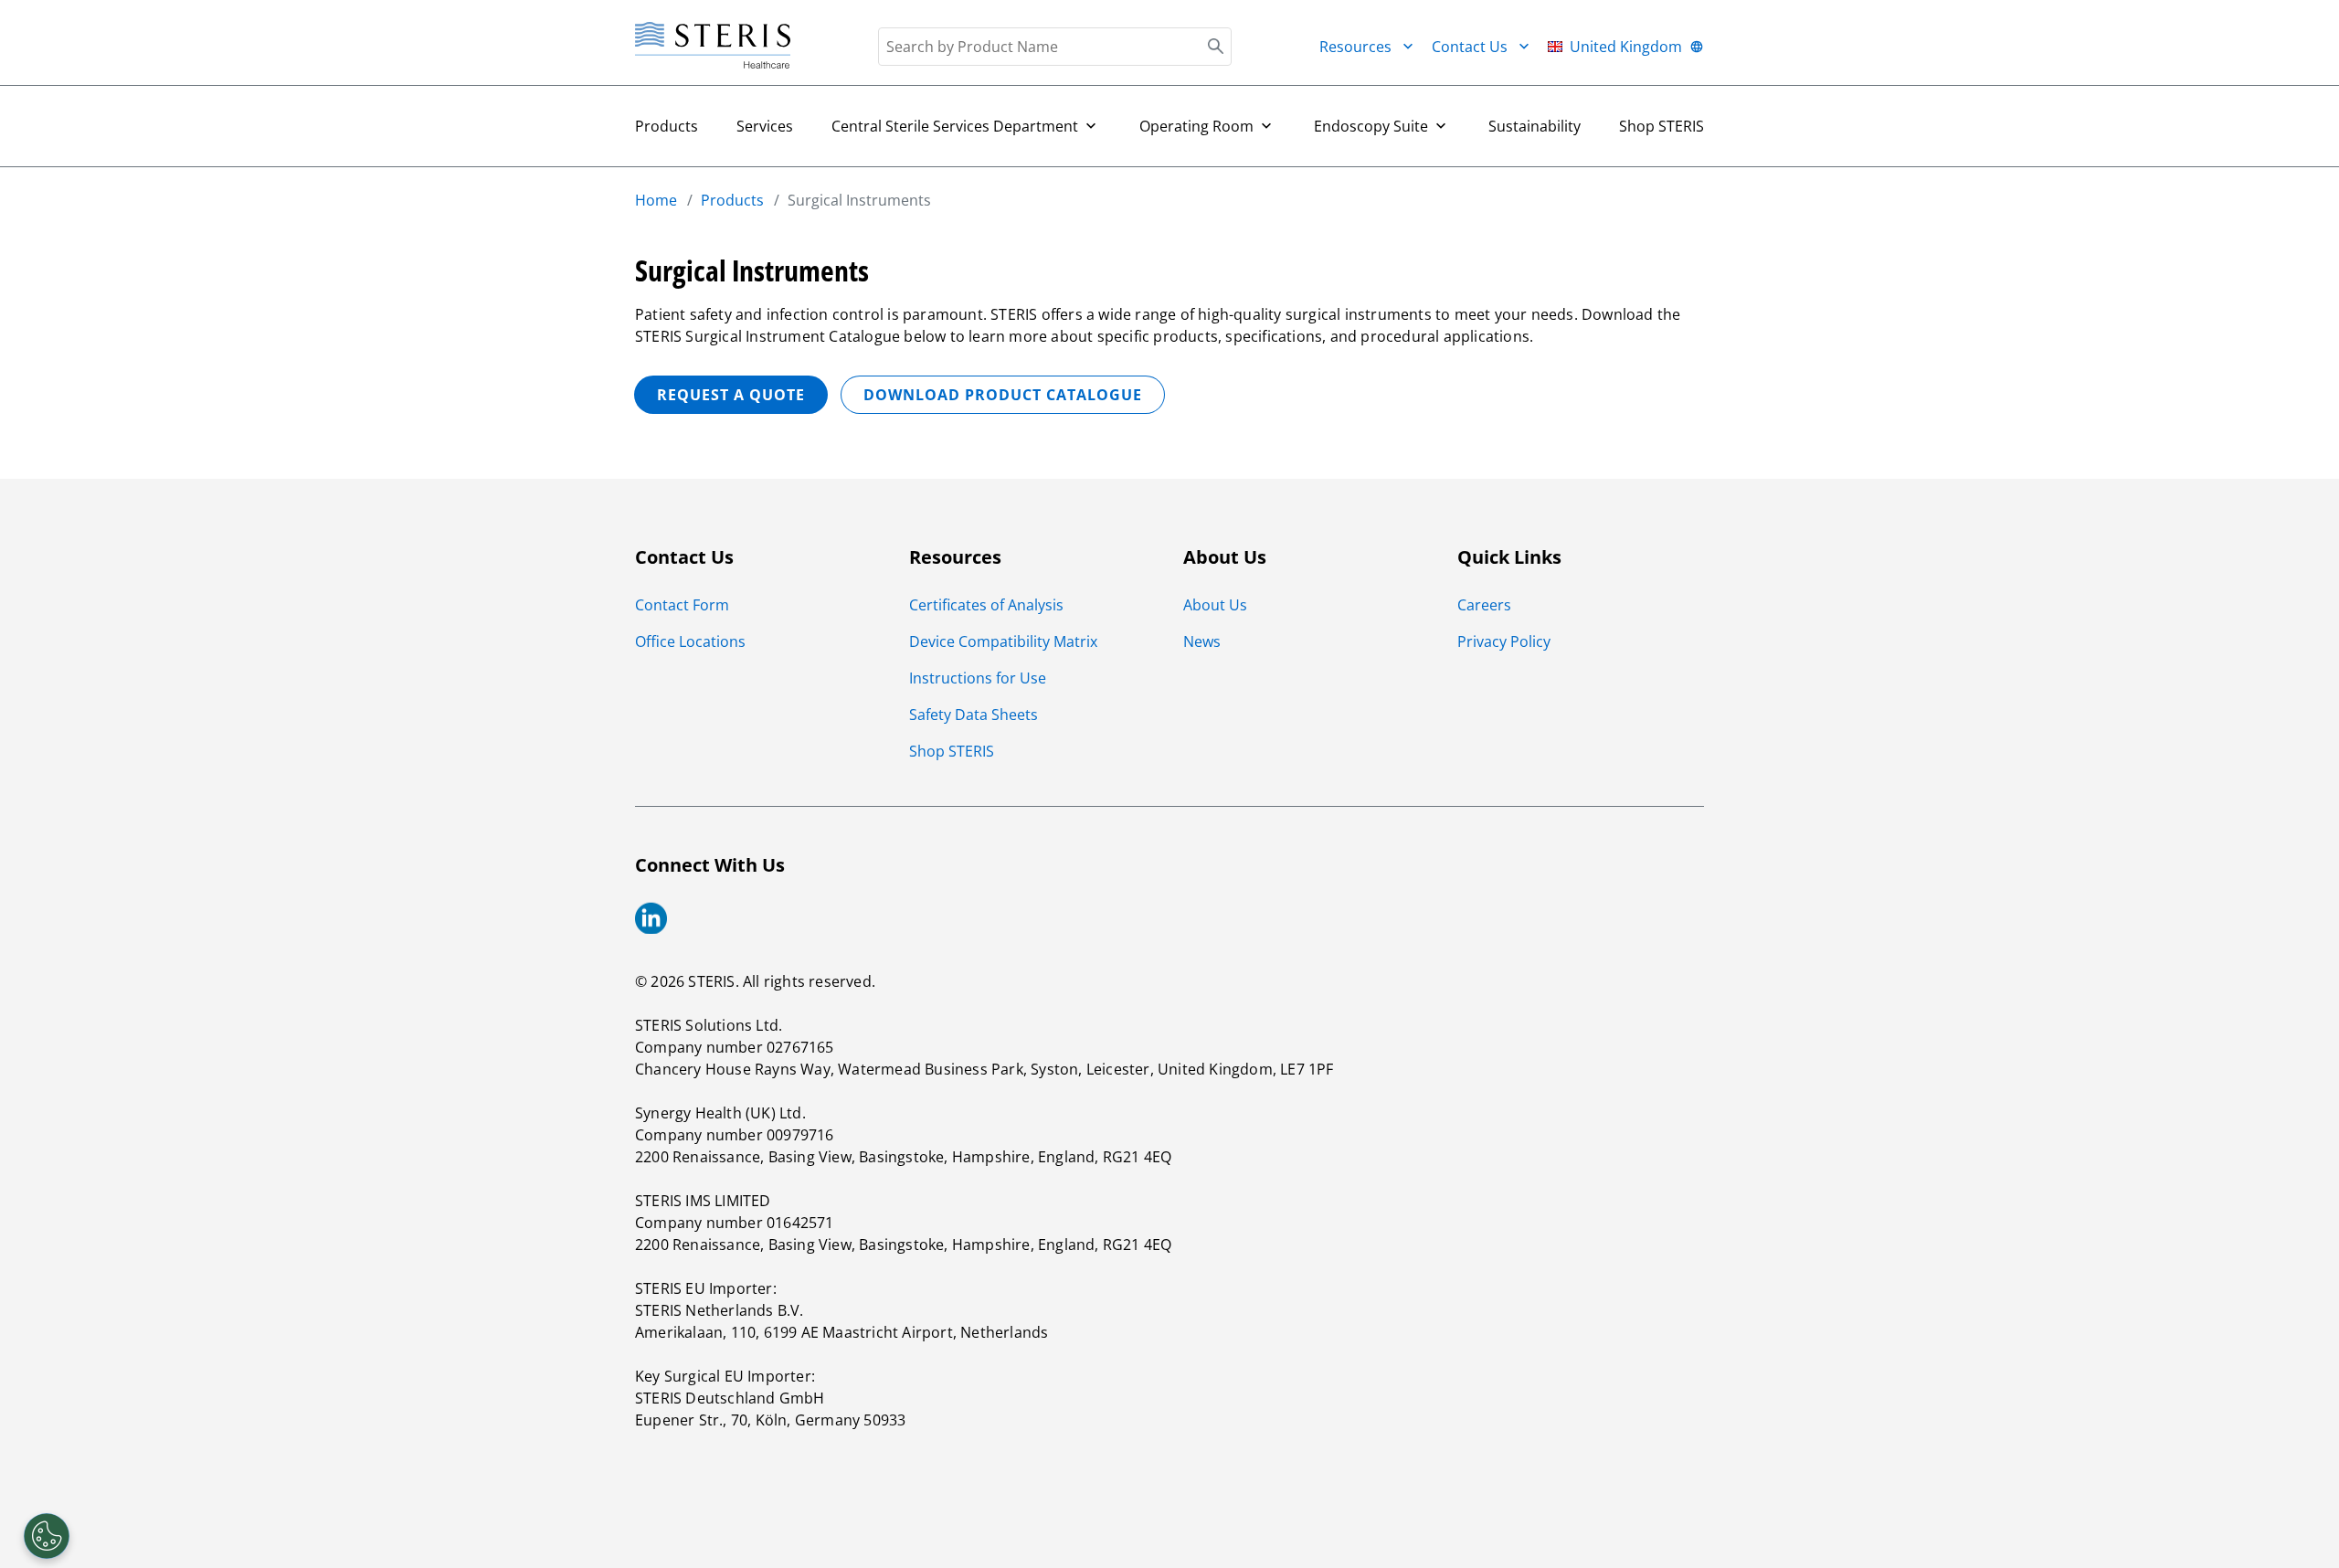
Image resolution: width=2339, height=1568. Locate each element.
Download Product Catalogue (1003, 395)
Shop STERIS (1662, 126)
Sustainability (1535, 126)
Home (656, 200)
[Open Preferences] (47, 1536)
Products (667, 126)
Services (765, 126)
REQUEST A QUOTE (731, 395)
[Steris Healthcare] (713, 46)
